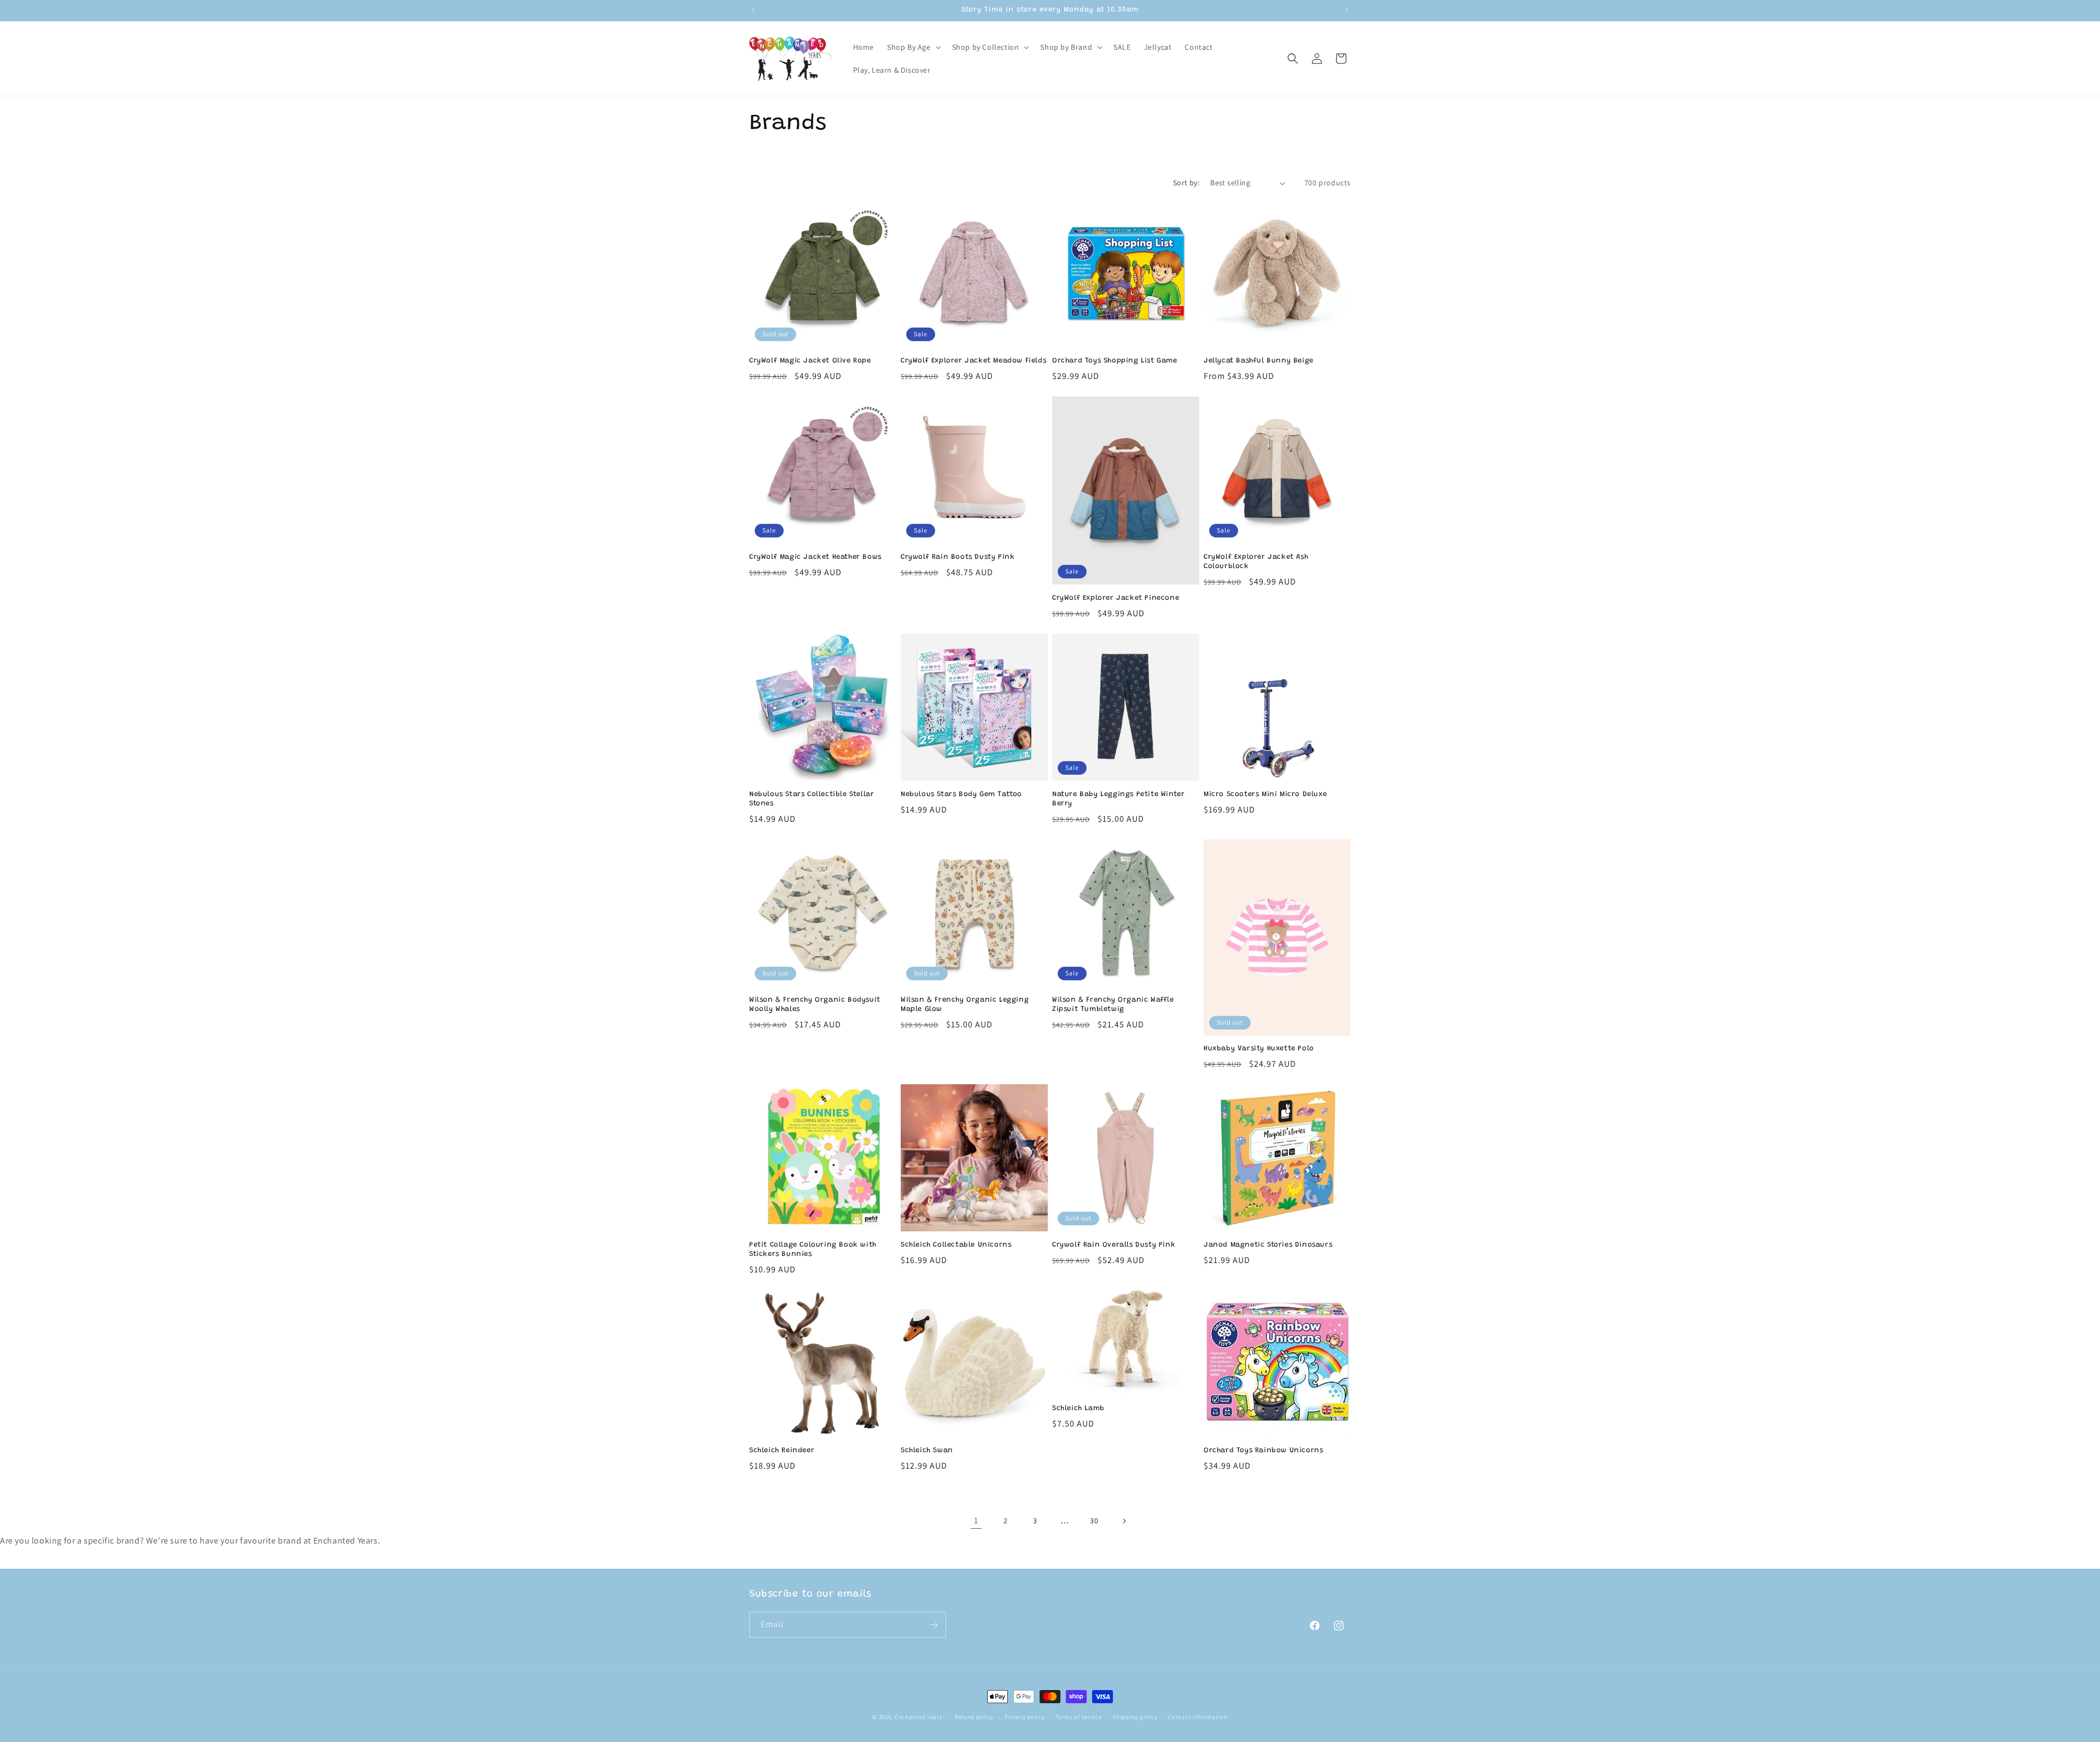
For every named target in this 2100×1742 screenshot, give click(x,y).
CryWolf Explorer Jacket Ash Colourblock (1256, 562)
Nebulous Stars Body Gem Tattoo (961, 794)
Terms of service (1078, 1717)
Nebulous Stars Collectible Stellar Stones (812, 799)
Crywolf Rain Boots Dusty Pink (958, 557)
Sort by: (1186, 183)
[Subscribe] (934, 1625)
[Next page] (1124, 1521)
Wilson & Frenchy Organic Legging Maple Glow (965, 1004)
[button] (913, 47)
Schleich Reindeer (782, 1450)
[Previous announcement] (753, 10)
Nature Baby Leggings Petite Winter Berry (1118, 799)
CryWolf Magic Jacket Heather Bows (815, 557)
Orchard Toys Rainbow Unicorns (1263, 1450)
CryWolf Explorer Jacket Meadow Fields (973, 361)
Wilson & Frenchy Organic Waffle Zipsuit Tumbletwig (1113, 1004)
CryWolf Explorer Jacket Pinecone (1116, 598)
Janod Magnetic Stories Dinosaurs (1268, 1245)
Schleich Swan (927, 1450)
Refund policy (974, 1717)
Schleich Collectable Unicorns (956, 1245)
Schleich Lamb (1078, 1408)
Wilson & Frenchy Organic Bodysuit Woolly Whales (815, 1004)
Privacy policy (1025, 1717)
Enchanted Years (919, 1717)
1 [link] (976, 1520)
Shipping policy (1135, 1717)
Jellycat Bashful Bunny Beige (1259, 361)
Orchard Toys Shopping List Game (1115, 361)
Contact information (1198, 1717)
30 (1094, 1521)
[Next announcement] (1347, 10)
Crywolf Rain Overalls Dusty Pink (1114, 1245)
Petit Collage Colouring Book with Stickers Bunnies (813, 1249)
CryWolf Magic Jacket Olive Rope (810, 361)
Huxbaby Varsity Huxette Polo (1259, 1048)
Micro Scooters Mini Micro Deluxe (1265, 794)
